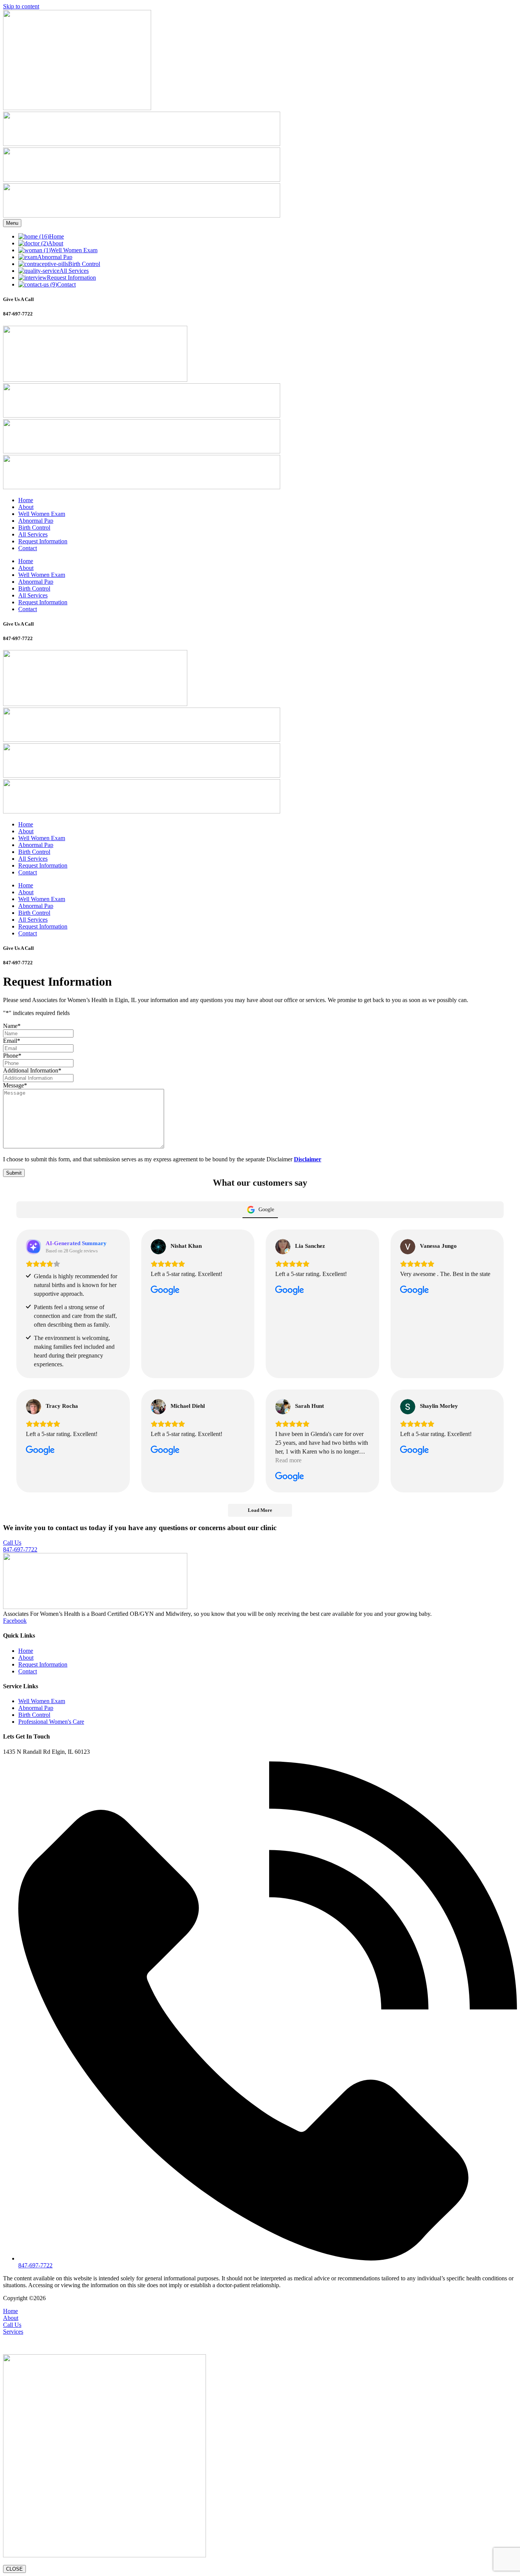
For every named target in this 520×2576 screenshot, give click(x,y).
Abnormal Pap (36, 521)
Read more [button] (288, 1460)
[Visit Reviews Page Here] (142, 215)
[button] (260, 2342)
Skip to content (21, 6)
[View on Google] (158, 1247)
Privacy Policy (192, 2298)
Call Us (12, 2325)
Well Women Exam (42, 514)
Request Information (43, 541)
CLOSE (14, 2569)
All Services (33, 534)
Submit (14, 1173)
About (26, 507)
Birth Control (34, 528)
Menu (12, 223)
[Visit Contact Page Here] (142, 144)
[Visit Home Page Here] (77, 108)
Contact (28, 548)
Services (13, 2332)
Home (26, 500)
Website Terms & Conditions (136, 2298)
